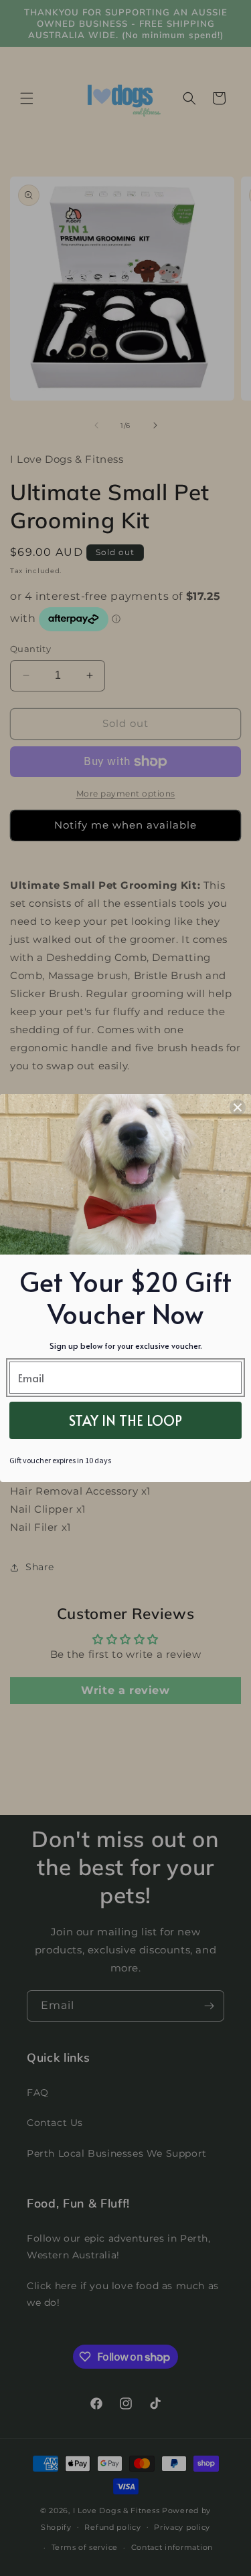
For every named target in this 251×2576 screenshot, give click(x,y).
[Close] (238, 1107)
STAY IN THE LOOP (125, 1420)
